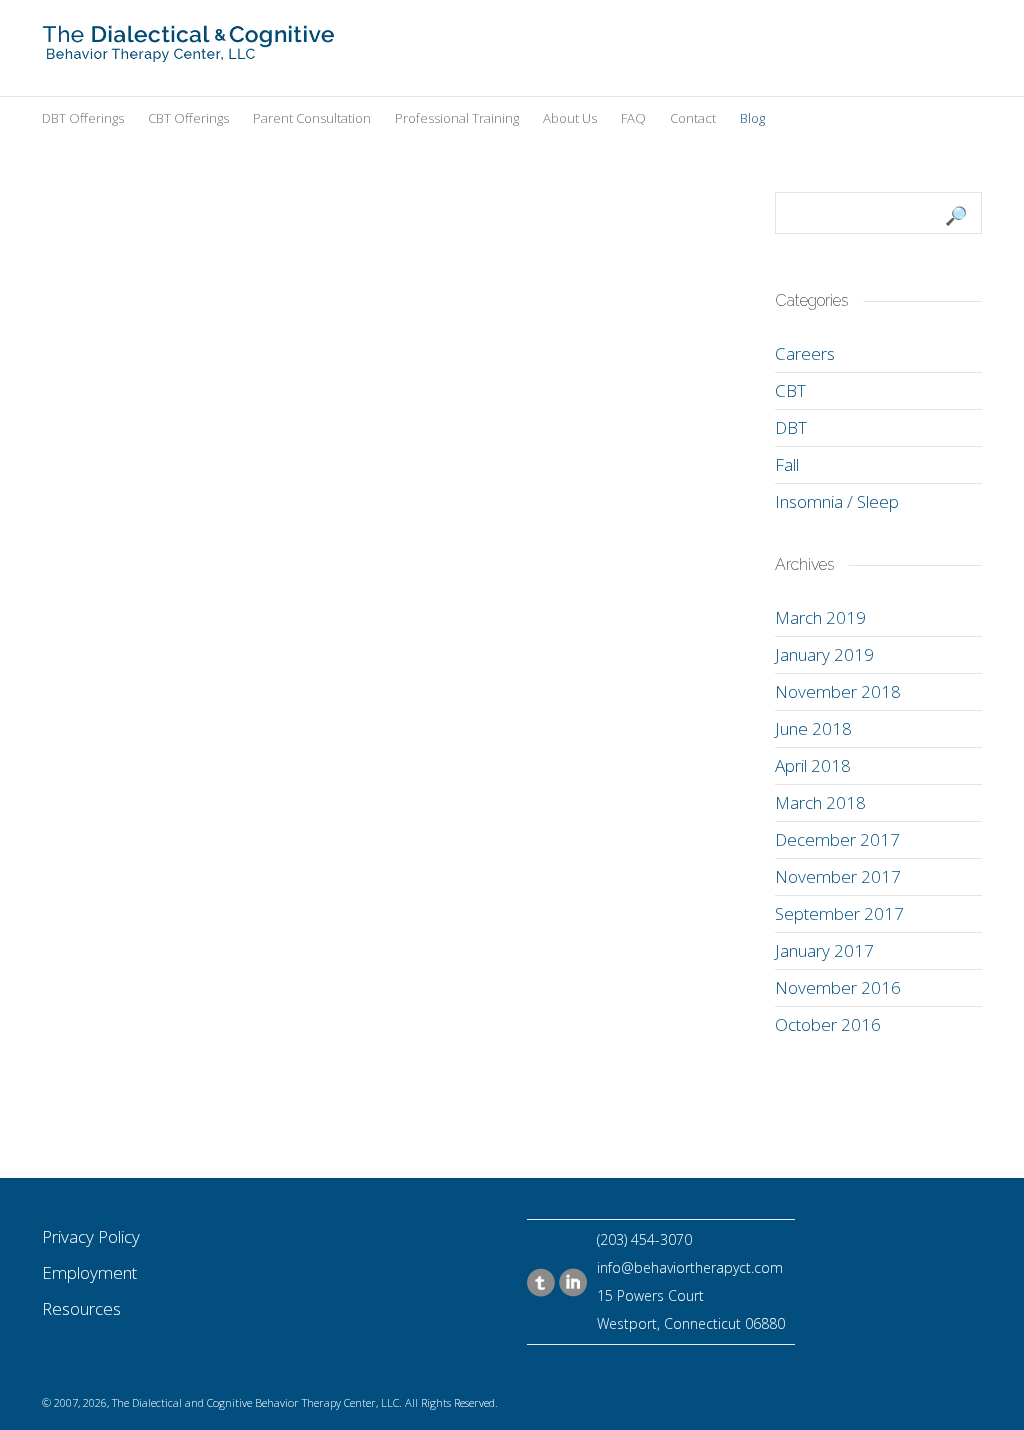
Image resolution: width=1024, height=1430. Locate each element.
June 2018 (813, 728)
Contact (693, 118)
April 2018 (813, 765)
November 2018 (838, 691)
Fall (787, 464)
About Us (570, 118)
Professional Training (457, 118)
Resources (81, 1308)
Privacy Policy (91, 1236)
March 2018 (820, 802)
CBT (790, 390)
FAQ (633, 118)
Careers (805, 353)
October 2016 (828, 1024)
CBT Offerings (188, 118)
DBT (791, 427)
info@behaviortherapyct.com (690, 1267)
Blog (752, 118)
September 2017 (839, 913)
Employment (89, 1272)
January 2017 (824, 950)
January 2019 (824, 654)
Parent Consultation (312, 118)
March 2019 (820, 617)
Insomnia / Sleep (837, 501)
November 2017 (838, 876)
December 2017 (837, 839)
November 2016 (838, 987)
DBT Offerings (83, 118)
